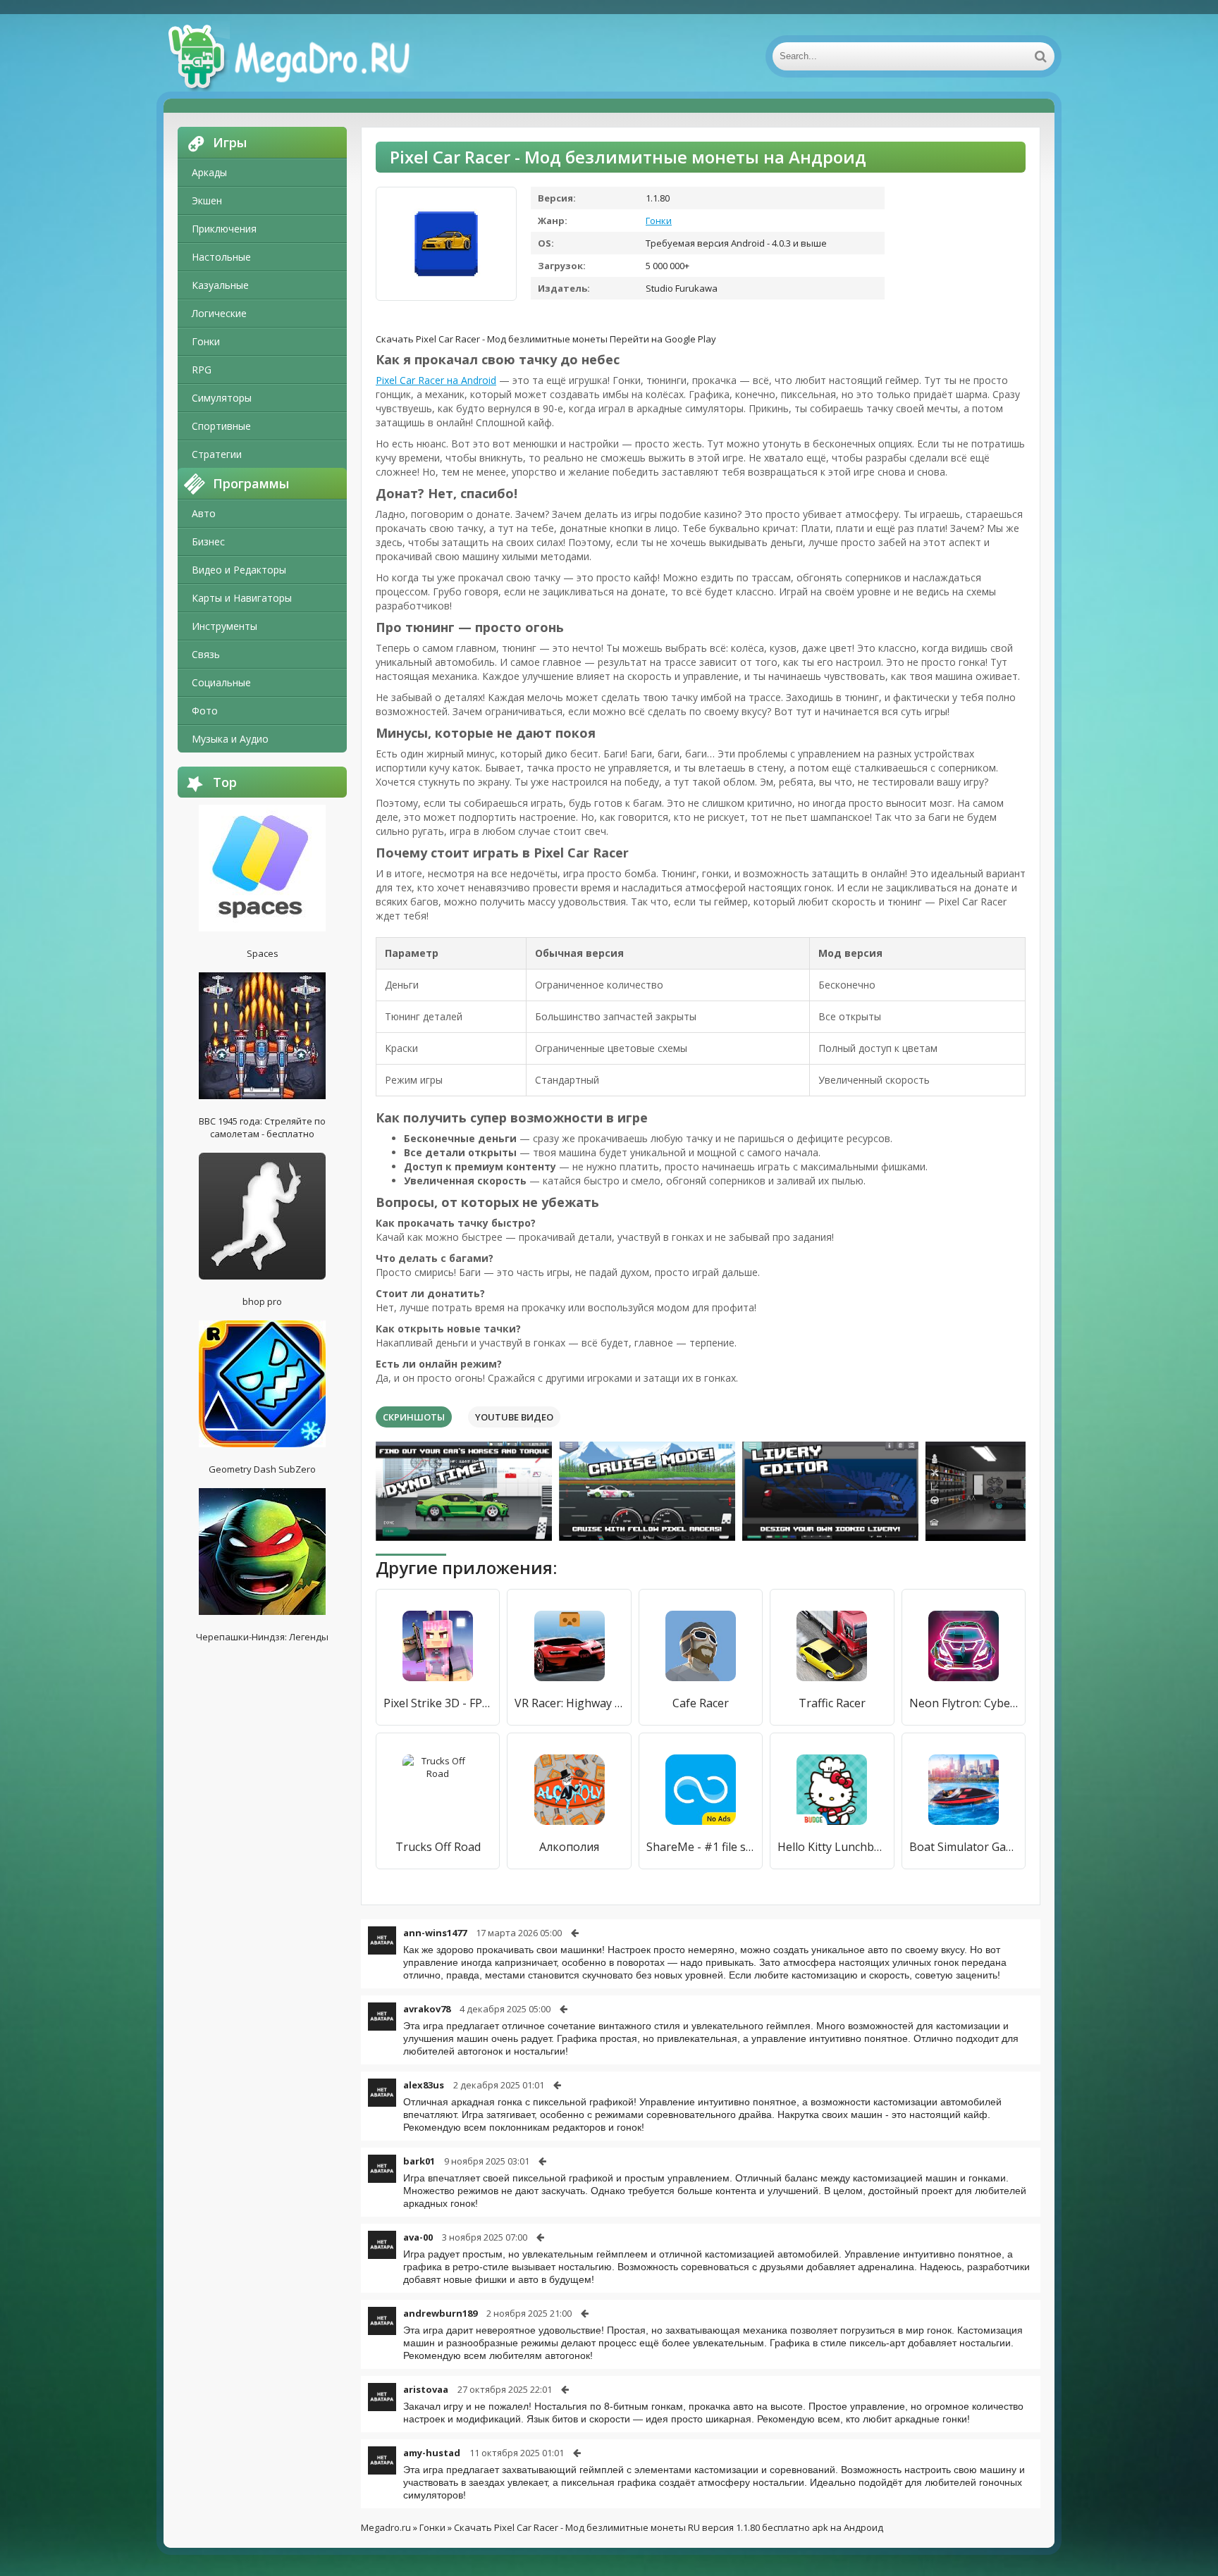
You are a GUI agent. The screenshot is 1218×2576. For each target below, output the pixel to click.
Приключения (224, 229)
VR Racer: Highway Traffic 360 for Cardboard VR (569, 1703)
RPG (202, 370)
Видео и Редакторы (239, 570)
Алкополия (569, 1847)
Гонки (206, 341)
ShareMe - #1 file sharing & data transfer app (701, 1847)
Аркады (209, 172)
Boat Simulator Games (964, 1847)
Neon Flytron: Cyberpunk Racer (964, 1703)
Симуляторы (222, 398)
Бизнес (208, 541)
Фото (205, 711)
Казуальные (220, 285)
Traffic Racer (832, 1703)
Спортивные (221, 426)
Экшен (207, 200)
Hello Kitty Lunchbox (832, 1847)
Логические (219, 313)
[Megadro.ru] (304, 56)
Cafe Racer (701, 1703)
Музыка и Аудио (230, 739)
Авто (204, 513)
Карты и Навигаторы (242, 598)
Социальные (221, 682)
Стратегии (217, 454)
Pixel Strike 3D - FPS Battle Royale (438, 1703)
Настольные (221, 257)
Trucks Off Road (438, 1847)
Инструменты (224, 626)
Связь (206, 654)
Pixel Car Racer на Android (436, 380)
